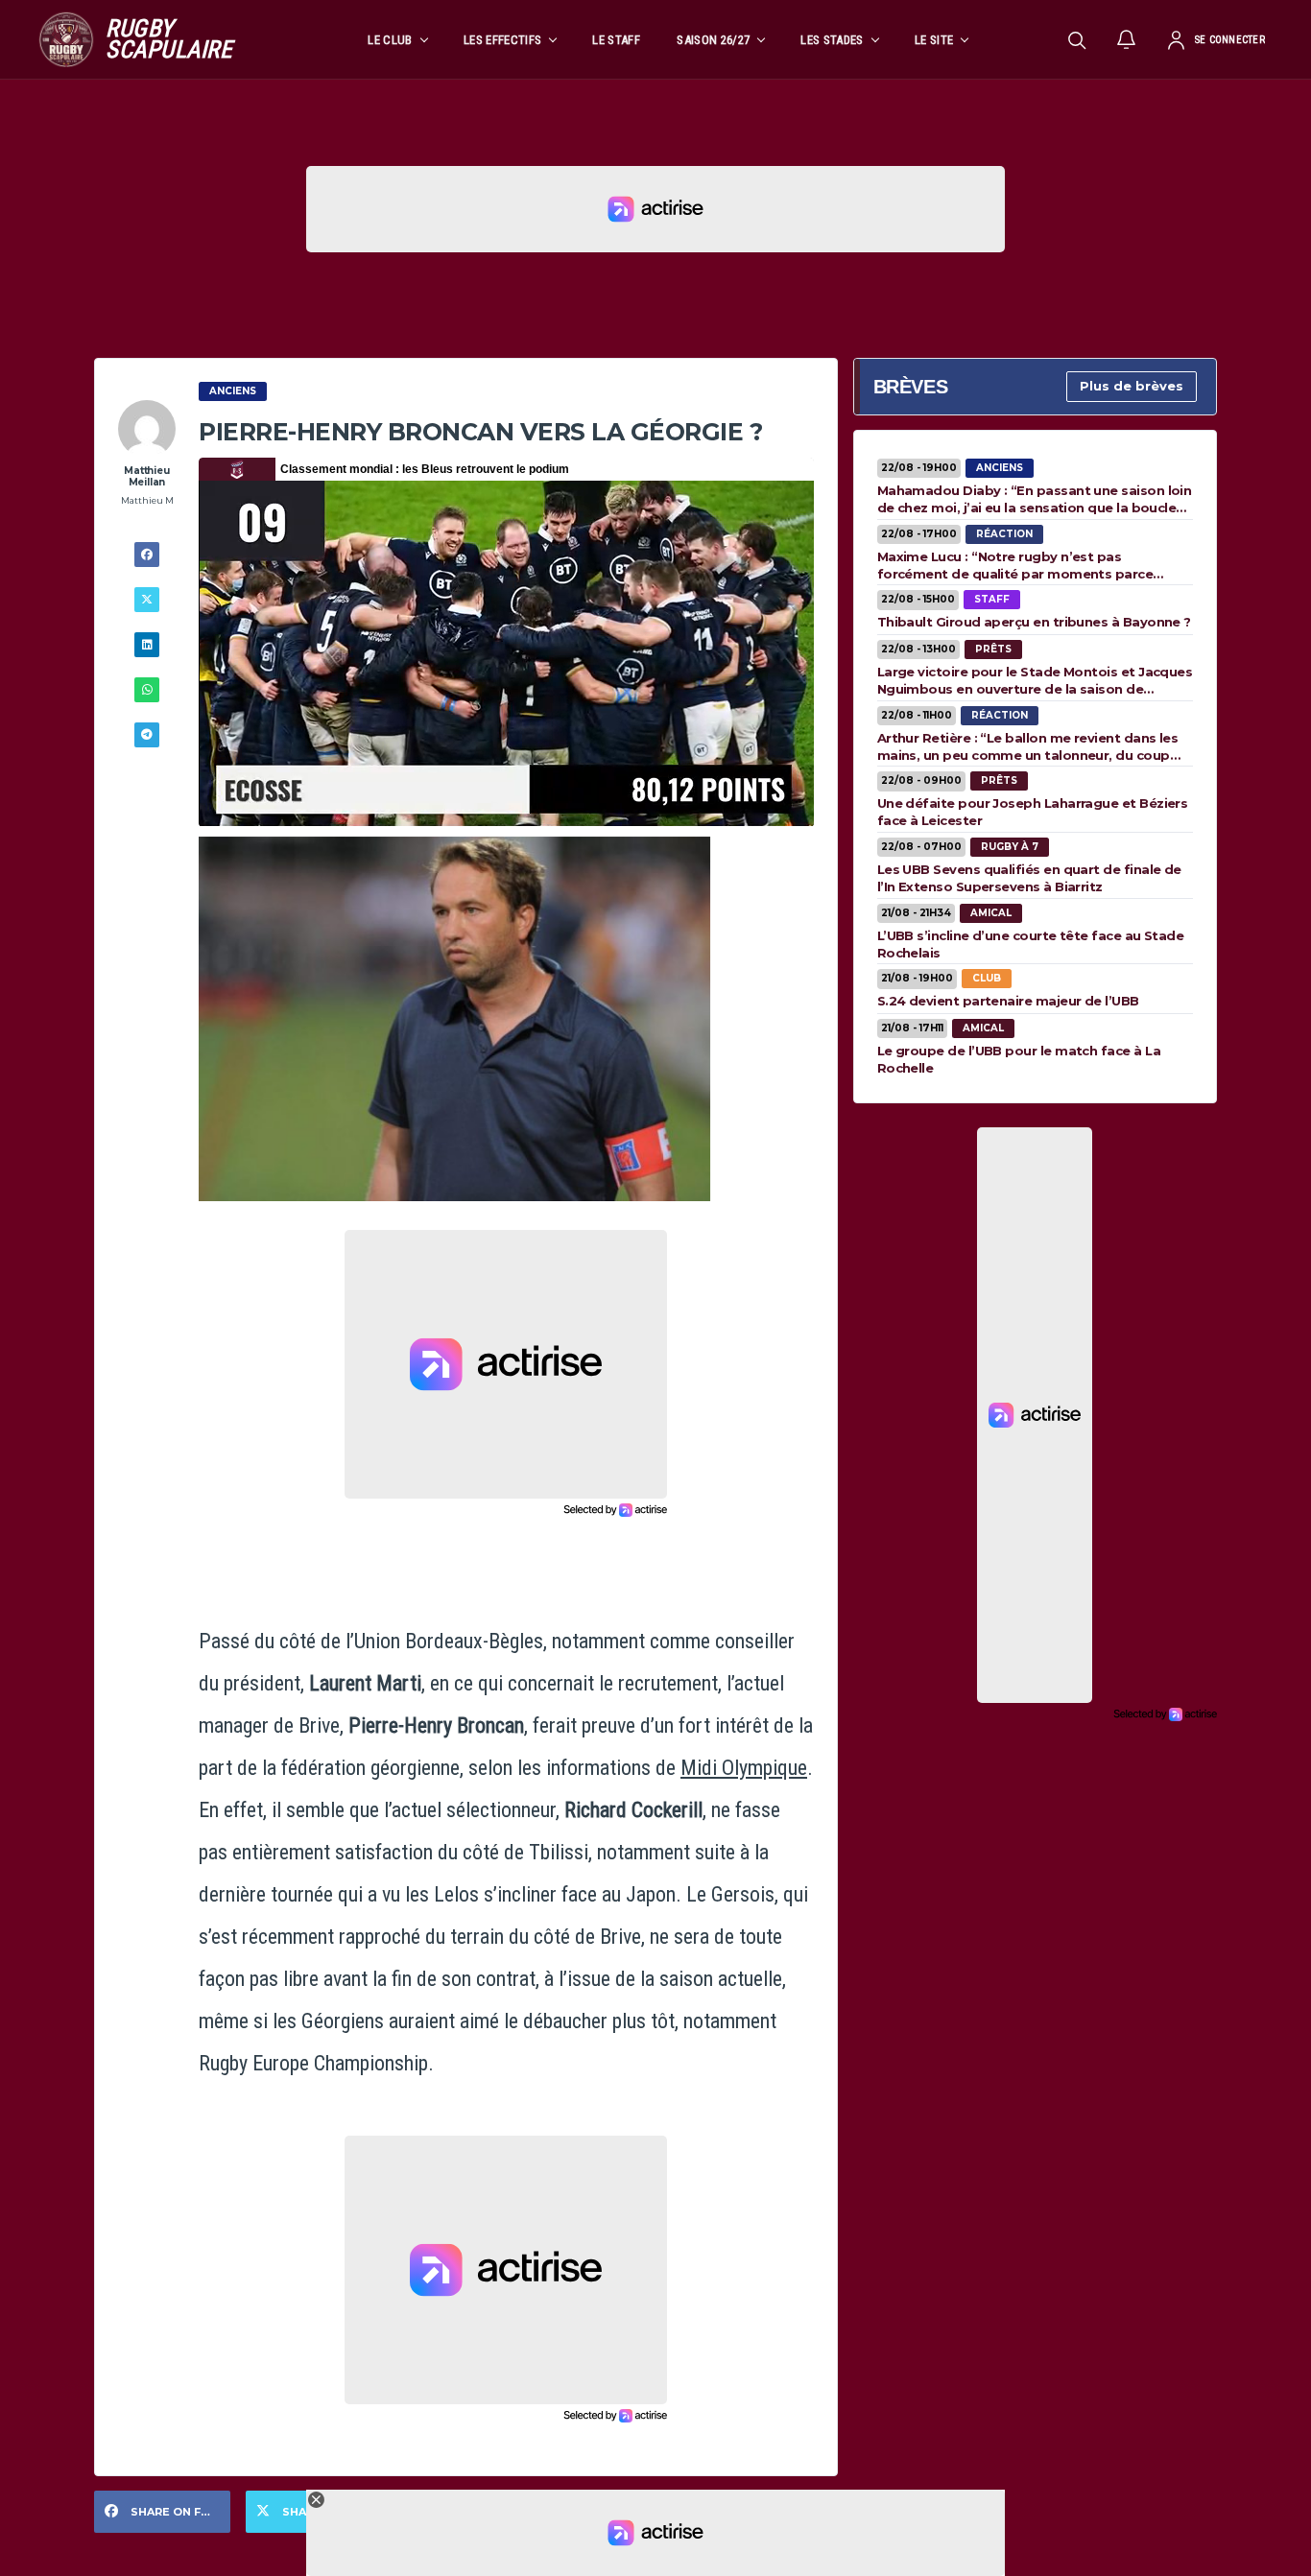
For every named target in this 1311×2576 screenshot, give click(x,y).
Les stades (832, 40)
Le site (934, 40)
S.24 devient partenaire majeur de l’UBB (1008, 1001)
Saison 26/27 (713, 40)
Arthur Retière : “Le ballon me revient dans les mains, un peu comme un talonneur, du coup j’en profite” (1028, 746)
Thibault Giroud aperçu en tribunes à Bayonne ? (1034, 622)
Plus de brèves (1132, 386)
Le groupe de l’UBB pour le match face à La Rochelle (1019, 1059)
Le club (390, 40)
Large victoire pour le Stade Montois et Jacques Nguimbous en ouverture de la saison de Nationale (1035, 680)
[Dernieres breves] (1127, 39)
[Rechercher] (1077, 39)
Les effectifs (502, 40)
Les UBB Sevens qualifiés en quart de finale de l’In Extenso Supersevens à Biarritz (1029, 878)
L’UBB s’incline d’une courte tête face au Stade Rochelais (1031, 944)
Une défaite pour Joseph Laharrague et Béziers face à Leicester (1033, 812)
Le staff (616, 40)
